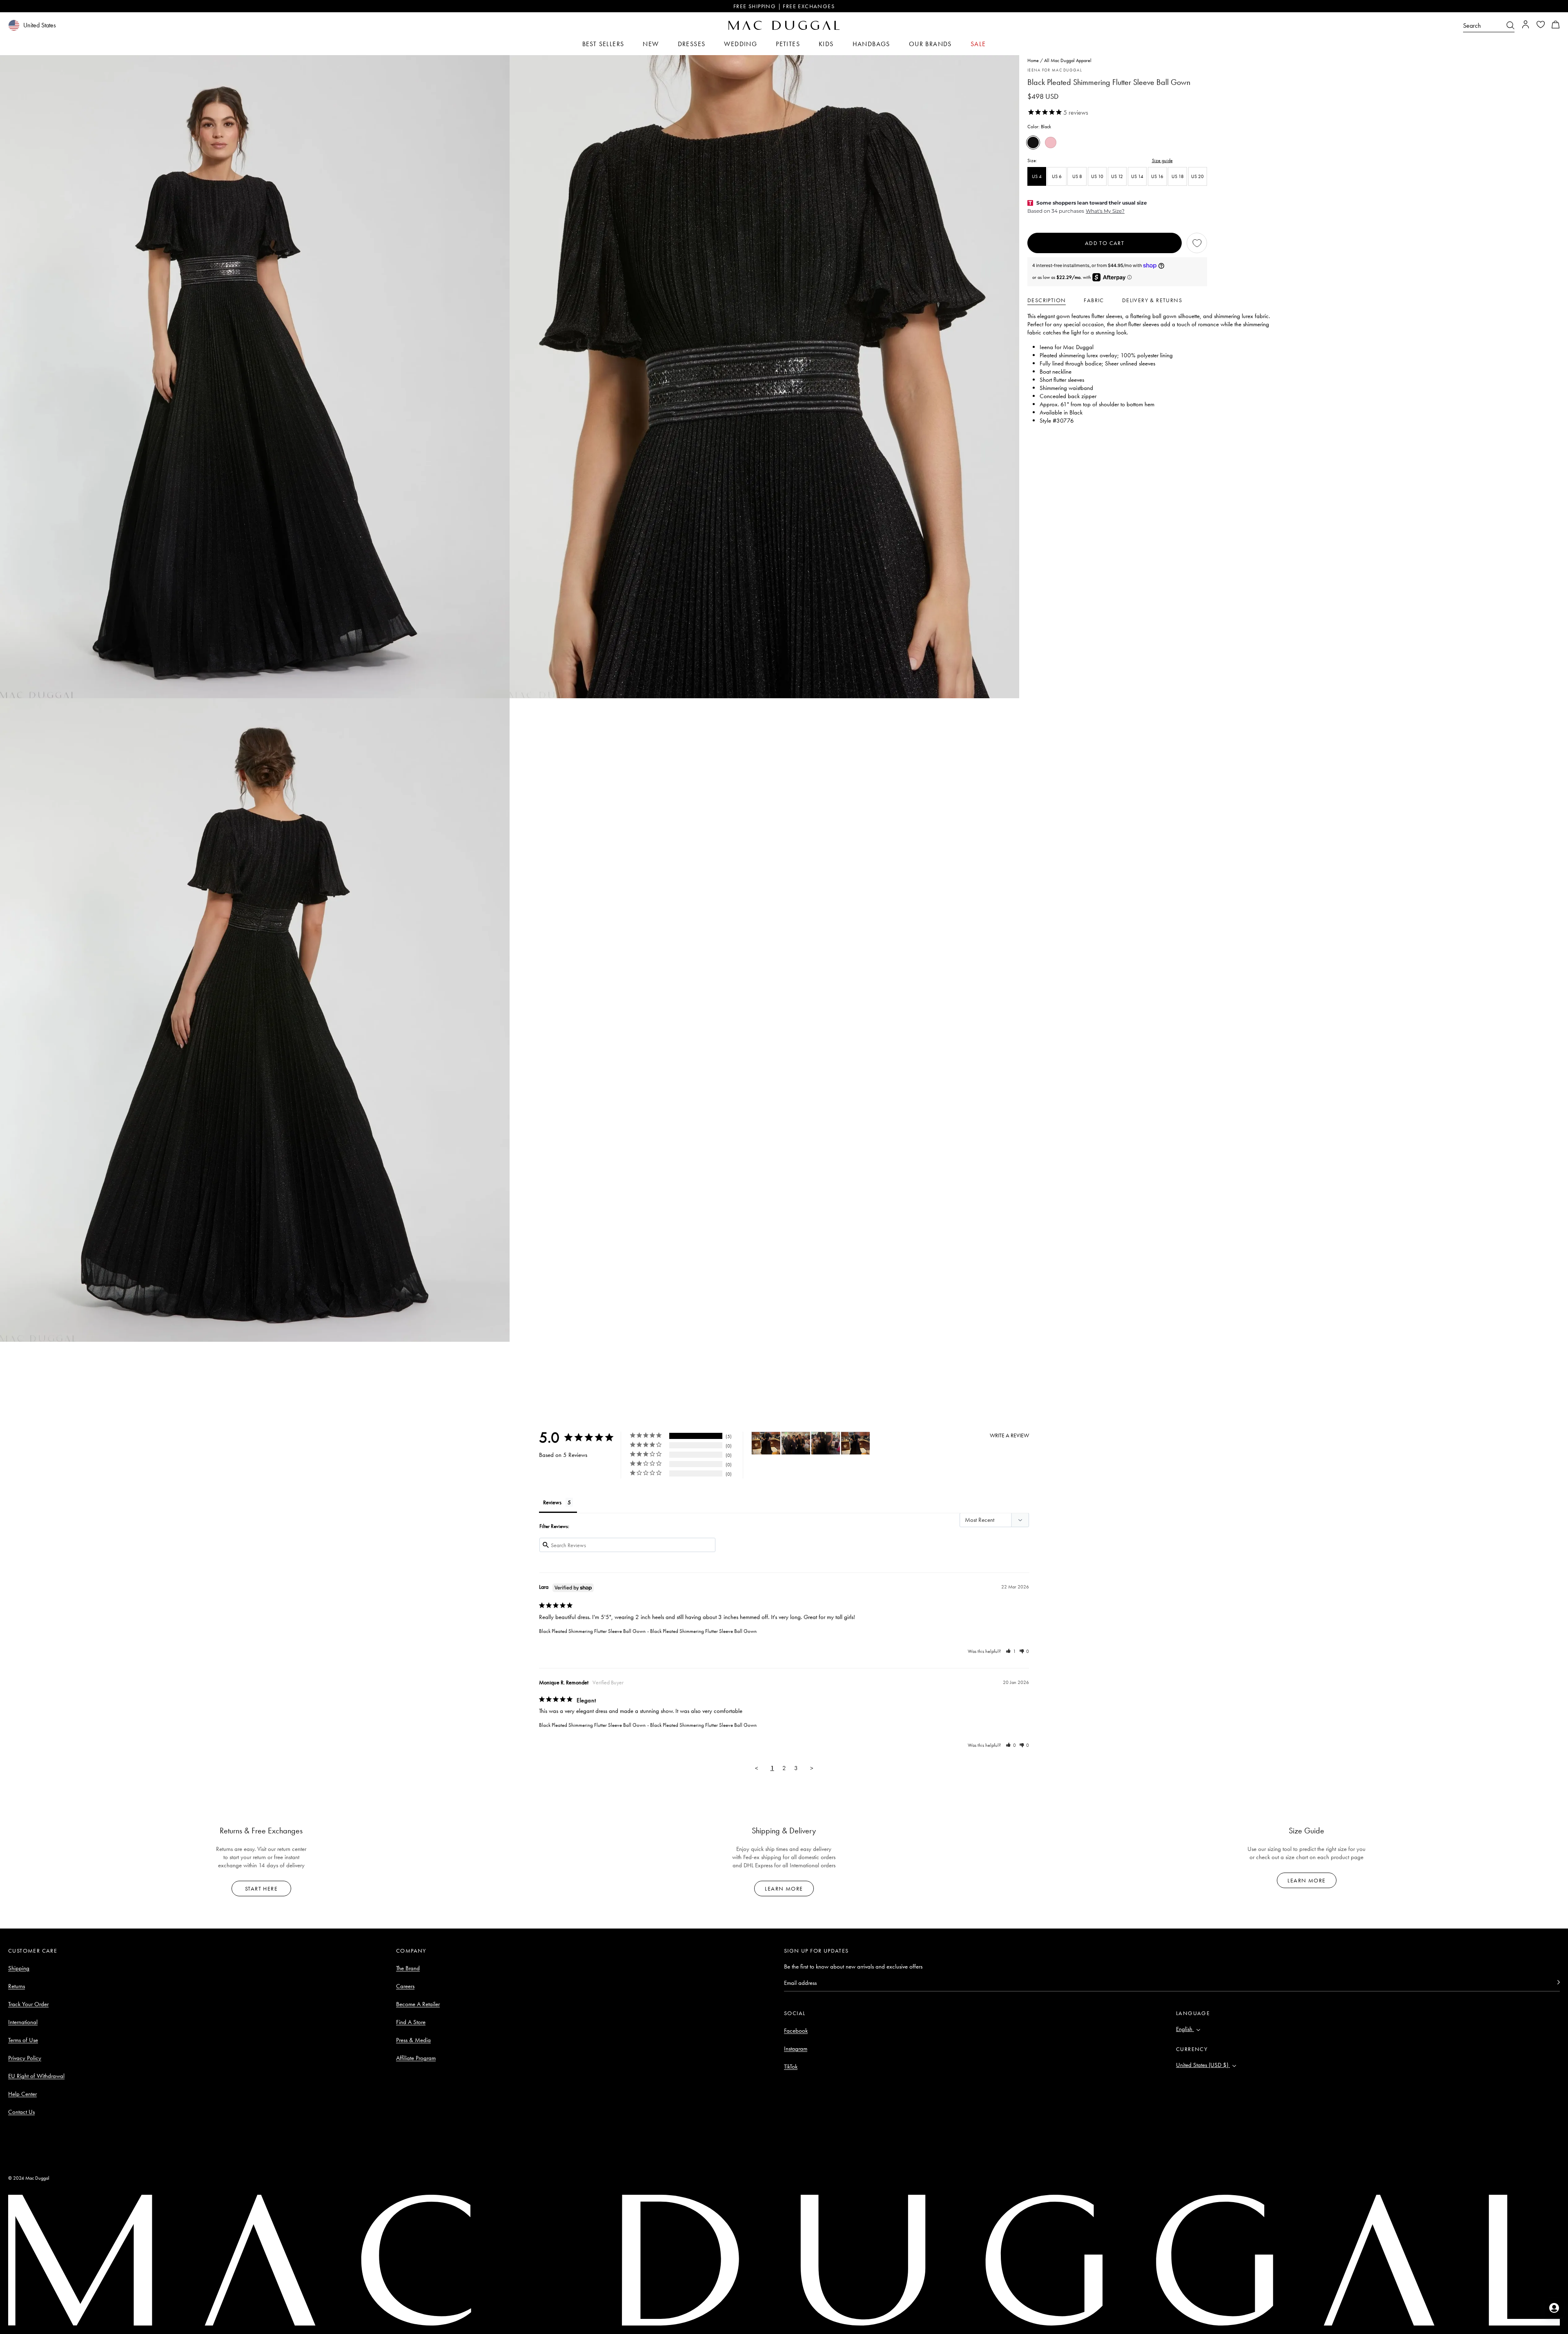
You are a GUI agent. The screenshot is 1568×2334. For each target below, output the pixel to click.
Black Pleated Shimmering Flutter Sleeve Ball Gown (592, 1631)
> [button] (812, 1768)
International (23, 2022)
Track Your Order (28, 2004)
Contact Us (21, 2112)
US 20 (1197, 176)
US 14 (1137, 176)
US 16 (1157, 176)
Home (1033, 60)
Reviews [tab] (552, 1502)
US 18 (1178, 176)
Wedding (741, 44)
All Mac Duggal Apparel (1068, 60)
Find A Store (411, 2022)
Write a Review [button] (1009, 1435)
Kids (826, 44)
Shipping (19, 1968)
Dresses (692, 44)
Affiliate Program (416, 2058)
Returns (17, 1986)
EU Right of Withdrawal (36, 2076)
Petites (788, 44)
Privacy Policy (25, 2058)
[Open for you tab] (1554, 2308)
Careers (405, 1986)
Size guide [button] (1162, 160)
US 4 (1037, 176)
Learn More (784, 1889)
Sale (978, 44)
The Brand (408, 1968)
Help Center (22, 2094)
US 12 (1117, 176)
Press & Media (413, 2040)
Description (1047, 300)
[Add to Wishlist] (1197, 243)
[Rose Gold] (1051, 143)
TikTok (791, 2067)
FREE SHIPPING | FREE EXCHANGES (784, 6)
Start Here (261, 1889)
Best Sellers (603, 44)
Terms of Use (23, 2040)
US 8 (1077, 176)
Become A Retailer (418, 2004)
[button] (1556, 26)
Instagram (796, 2049)
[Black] (1033, 143)
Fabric (1094, 300)
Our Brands (930, 44)
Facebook (796, 2031)
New (651, 44)
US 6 (1057, 176)
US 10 (1097, 176)
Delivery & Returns (1152, 300)
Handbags (871, 44)
